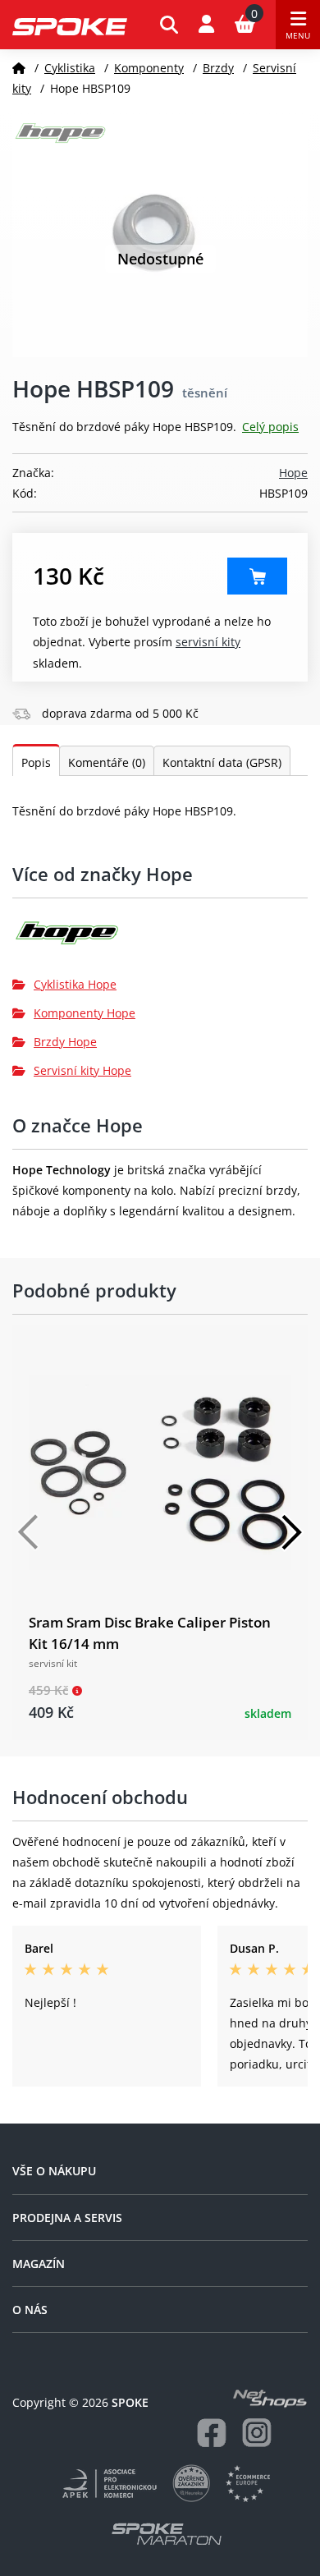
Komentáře (107, 762)
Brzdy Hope (65, 1042)
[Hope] (160, 939)
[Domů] (19, 68)
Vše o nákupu (54, 2171)
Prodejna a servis (67, 2218)
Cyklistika (70, 68)
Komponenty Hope (85, 1013)
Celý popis (270, 427)
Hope (293, 473)
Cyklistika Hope (75, 984)
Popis (36, 762)
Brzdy (218, 68)
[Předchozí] (29, 1532)
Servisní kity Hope (82, 1070)
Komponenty (149, 68)
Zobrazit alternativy (257, 576)
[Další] (291, 1532)
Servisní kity (208, 642)
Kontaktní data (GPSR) (222, 762)
